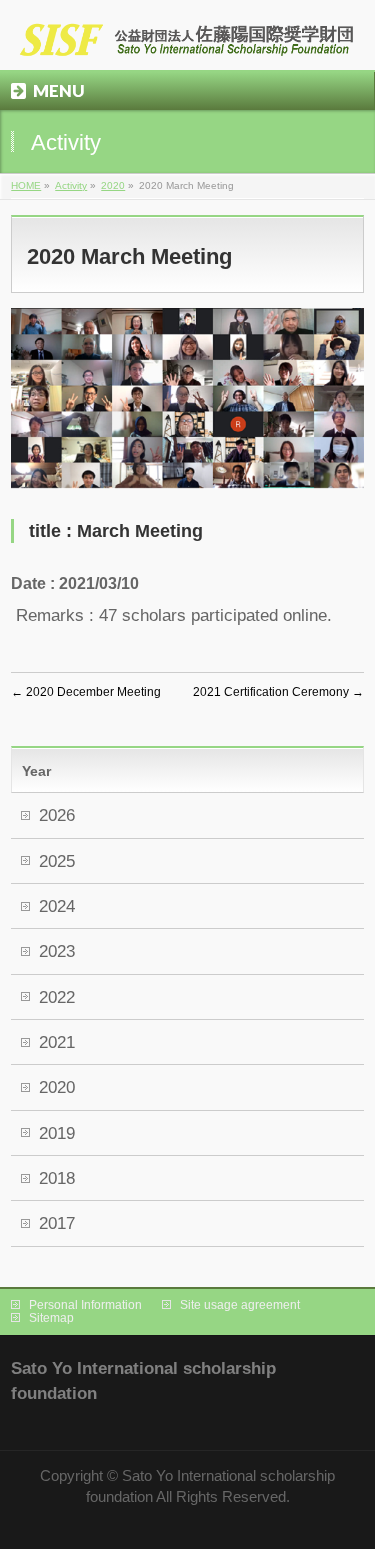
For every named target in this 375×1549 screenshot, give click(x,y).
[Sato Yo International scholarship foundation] (187, 37)
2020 (113, 185)
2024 (57, 906)
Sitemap (51, 1318)
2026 (57, 815)
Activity (71, 185)
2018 (57, 1178)
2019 (57, 1133)
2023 (57, 951)
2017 (57, 1223)
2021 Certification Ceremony (278, 692)
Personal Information (85, 1305)
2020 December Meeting (86, 692)
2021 (57, 1042)
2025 (57, 861)
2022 (57, 997)
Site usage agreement (240, 1305)
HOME (26, 185)
